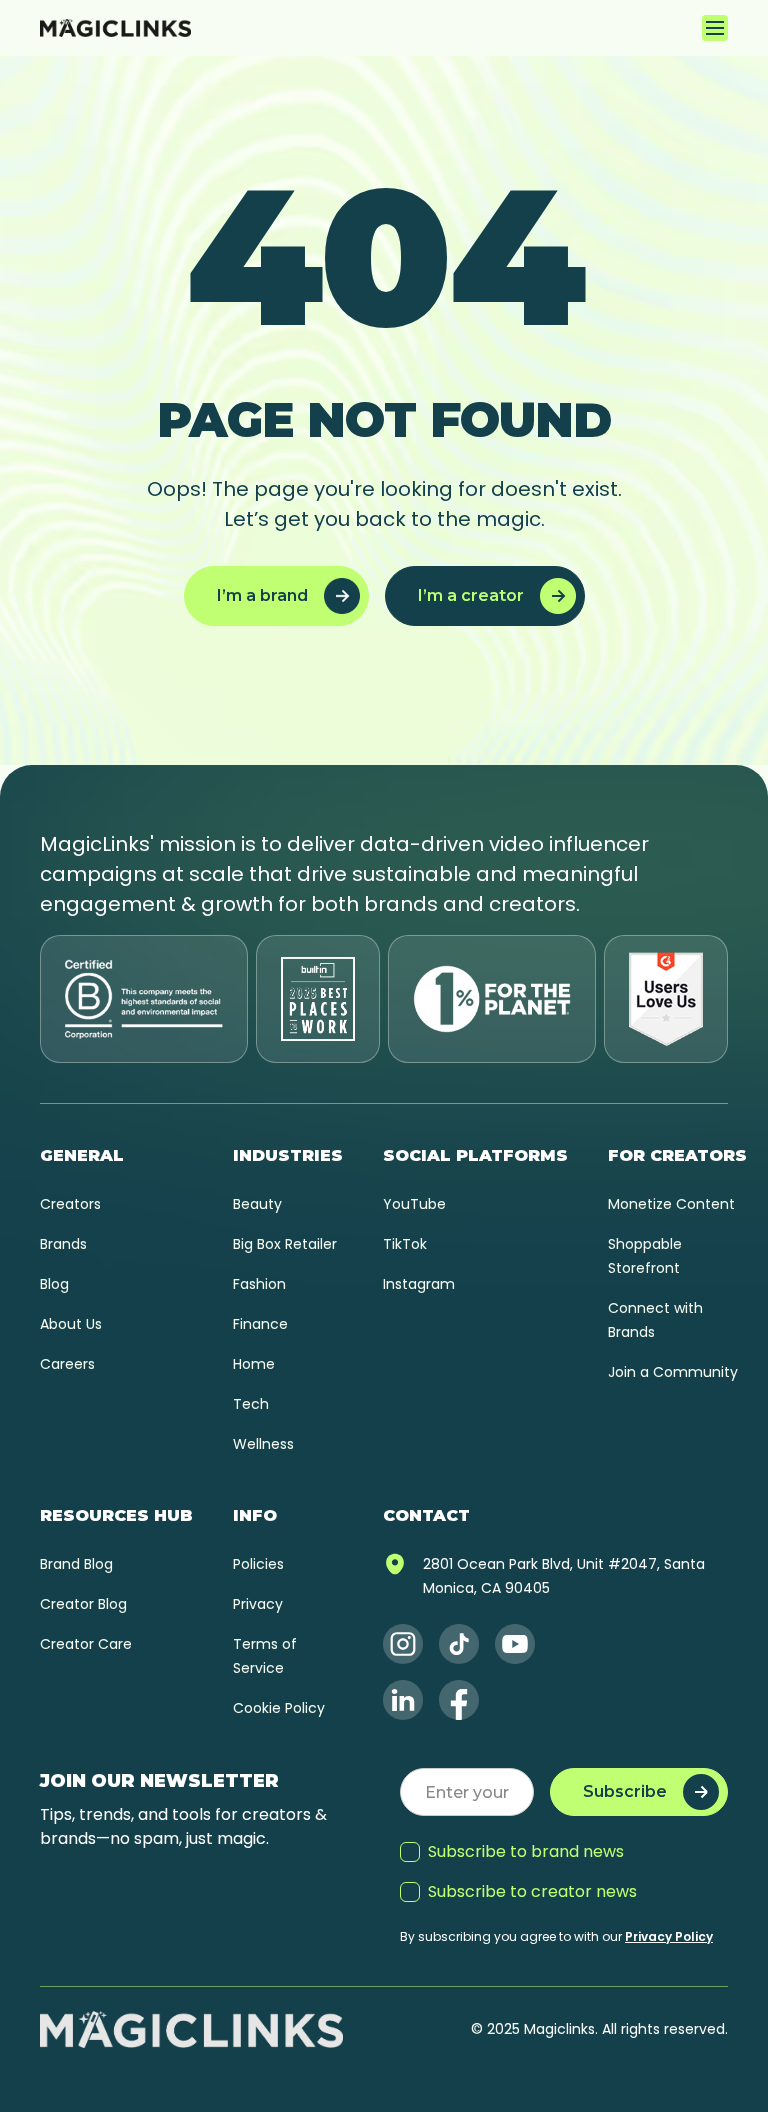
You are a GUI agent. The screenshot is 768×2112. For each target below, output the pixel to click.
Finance (260, 1324)
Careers (67, 1364)
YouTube (414, 1204)
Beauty (257, 1204)
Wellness (263, 1444)
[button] (715, 28)
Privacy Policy (669, 1936)
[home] (115, 28)
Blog (54, 1284)
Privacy (258, 1604)
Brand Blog (76, 1564)
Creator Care (86, 1644)
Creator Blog (83, 1604)
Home (254, 1364)
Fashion (259, 1284)
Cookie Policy (279, 1708)
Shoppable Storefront (645, 1256)
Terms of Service (265, 1656)
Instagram (419, 1284)
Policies (258, 1564)
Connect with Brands (655, 1320)
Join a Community (673, 1372)
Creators (70, 1204)
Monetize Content (671, 1204)
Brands (63, 1244)
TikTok (405, 1244)
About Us (71, 1324)
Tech (251, 1404)
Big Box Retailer (285, 1244)
